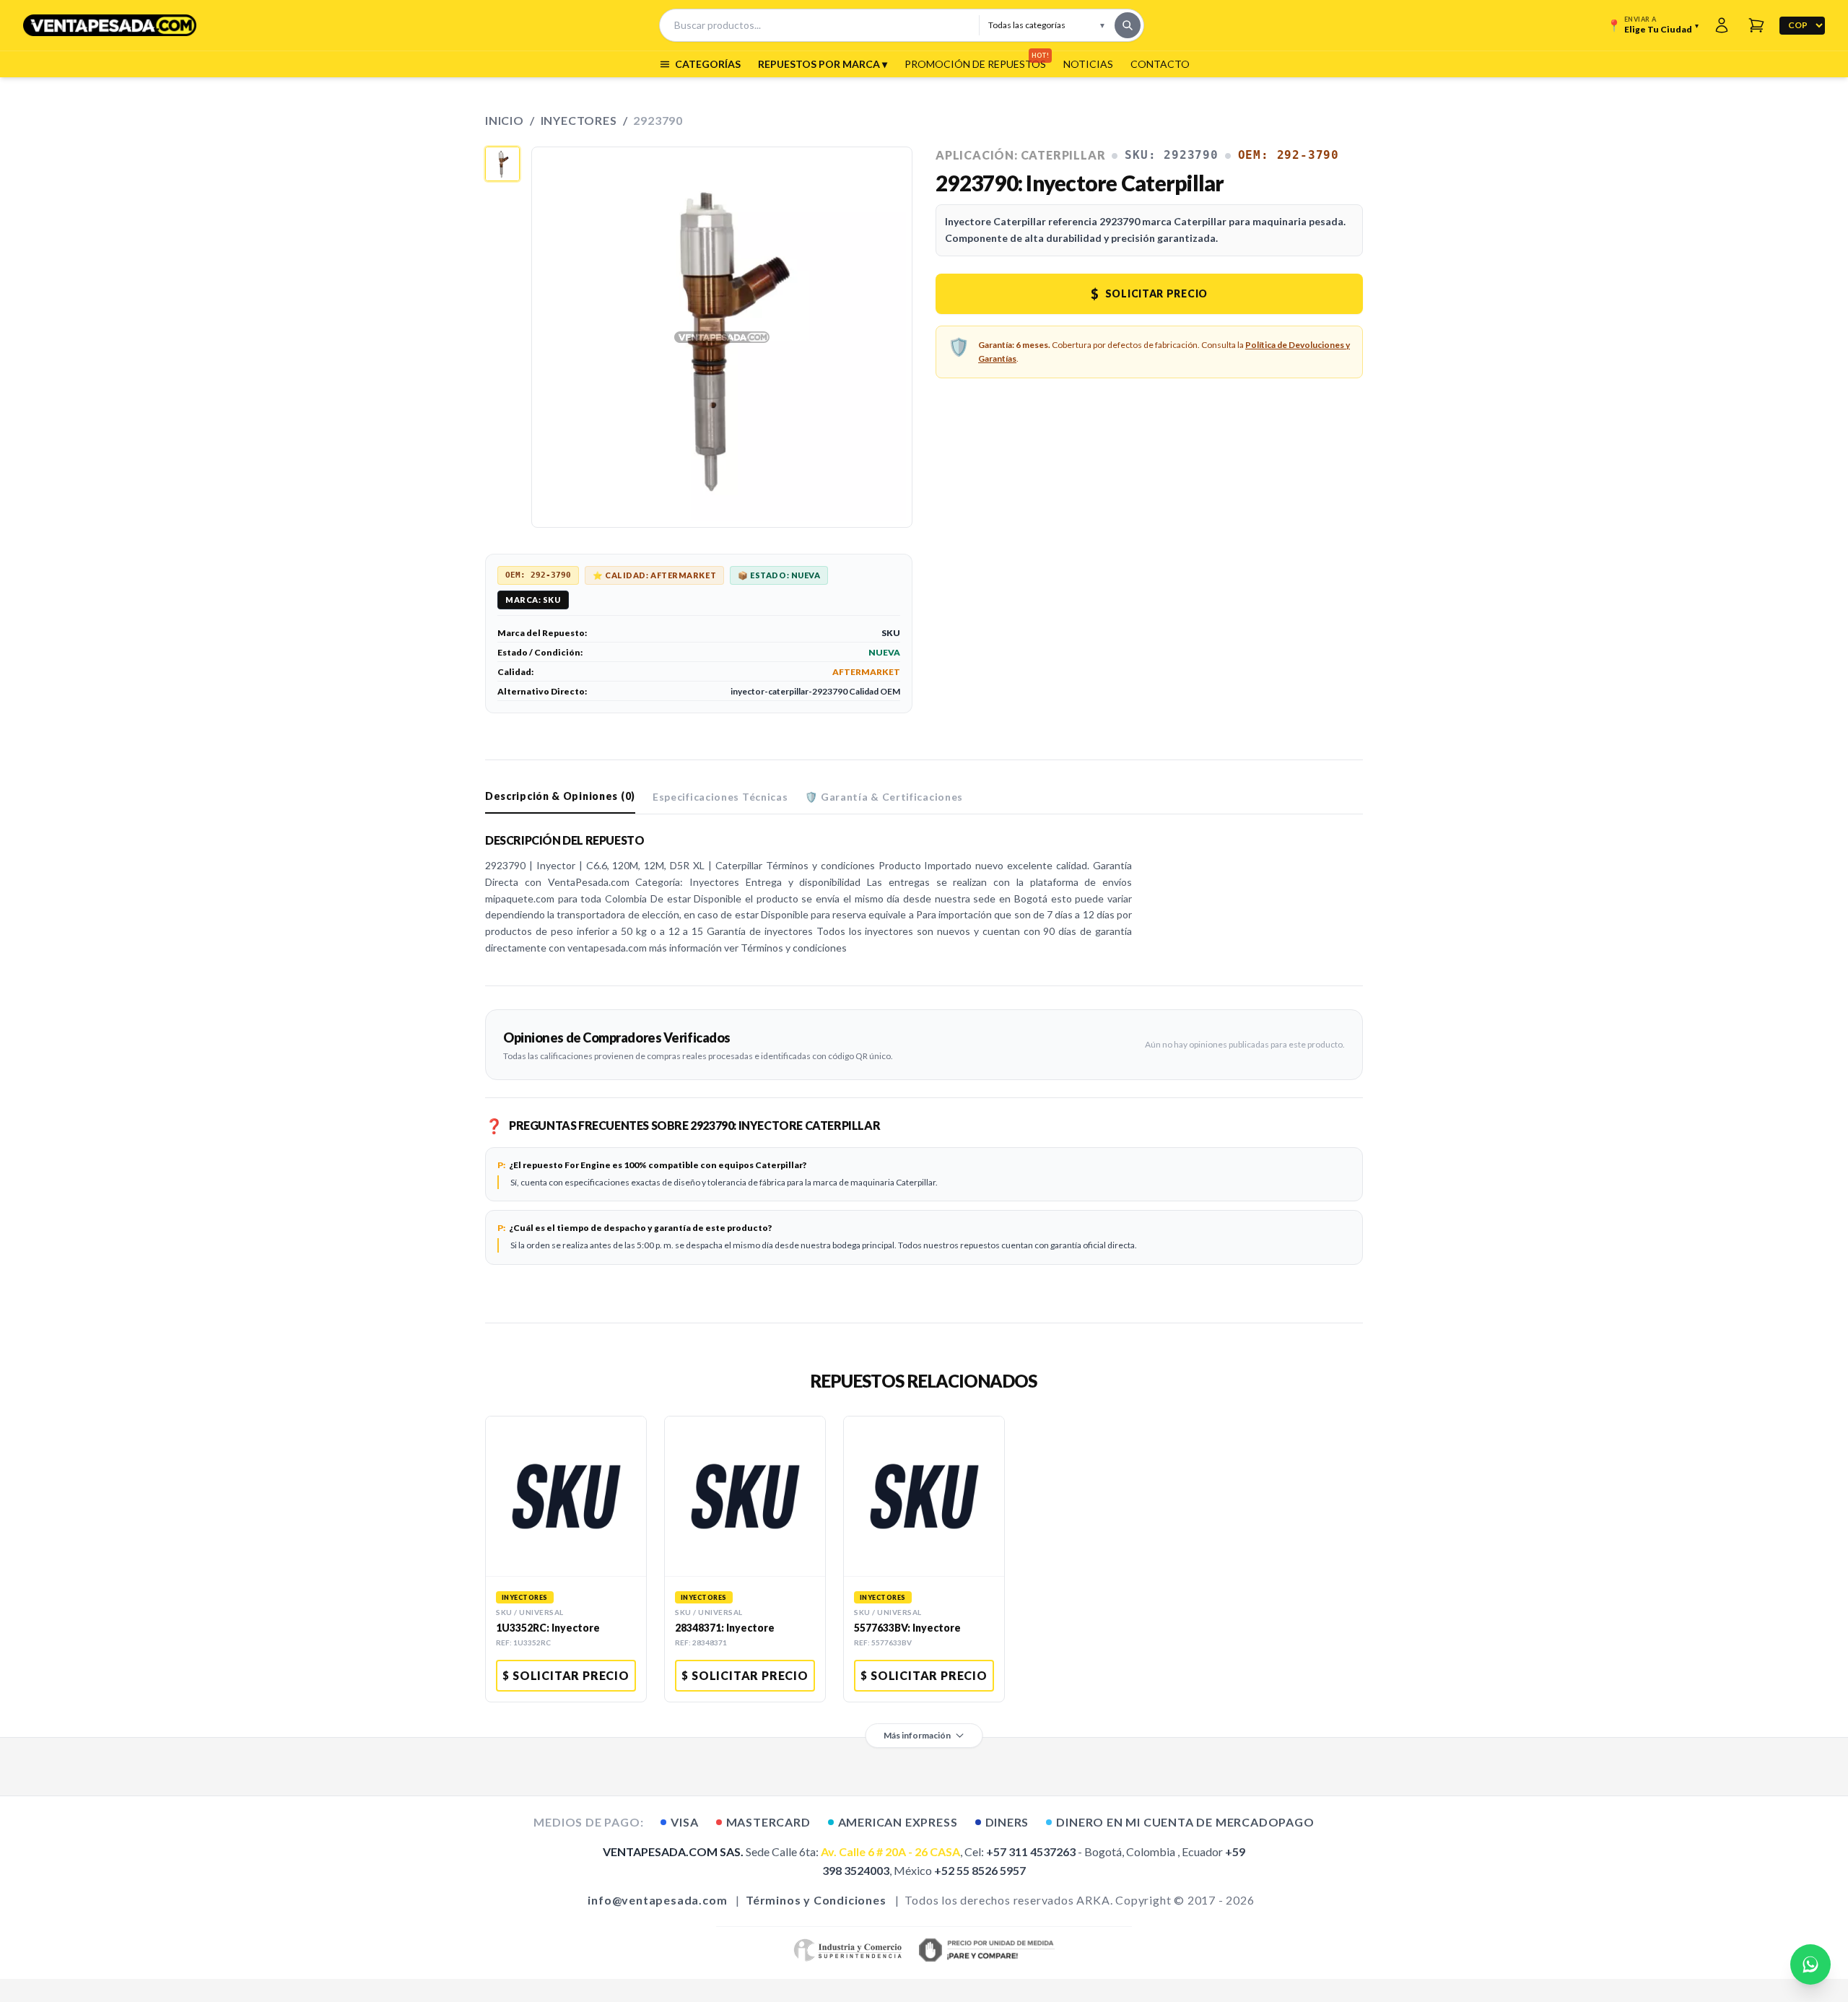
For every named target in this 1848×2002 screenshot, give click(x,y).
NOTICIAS (1088, 64)
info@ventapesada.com (657, 1900)
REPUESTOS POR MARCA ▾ (823, 64)
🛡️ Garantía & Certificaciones (884, 797)
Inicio (505, 120)
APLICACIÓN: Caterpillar (1020, 155)
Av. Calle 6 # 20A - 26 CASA (890, 1851)
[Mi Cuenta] (1722, 25)
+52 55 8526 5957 (980, 1870)
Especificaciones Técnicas (720, 797)
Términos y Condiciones (816, 1900)
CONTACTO (1160, 64)
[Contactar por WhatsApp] (1810, 1964)
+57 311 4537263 (1031, 1851)
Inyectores (579, 120)
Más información (917, 1735)
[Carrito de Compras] (1756, 25)
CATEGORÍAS (708, 64)
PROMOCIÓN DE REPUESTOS (975, 64)
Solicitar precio (1149, 294)
